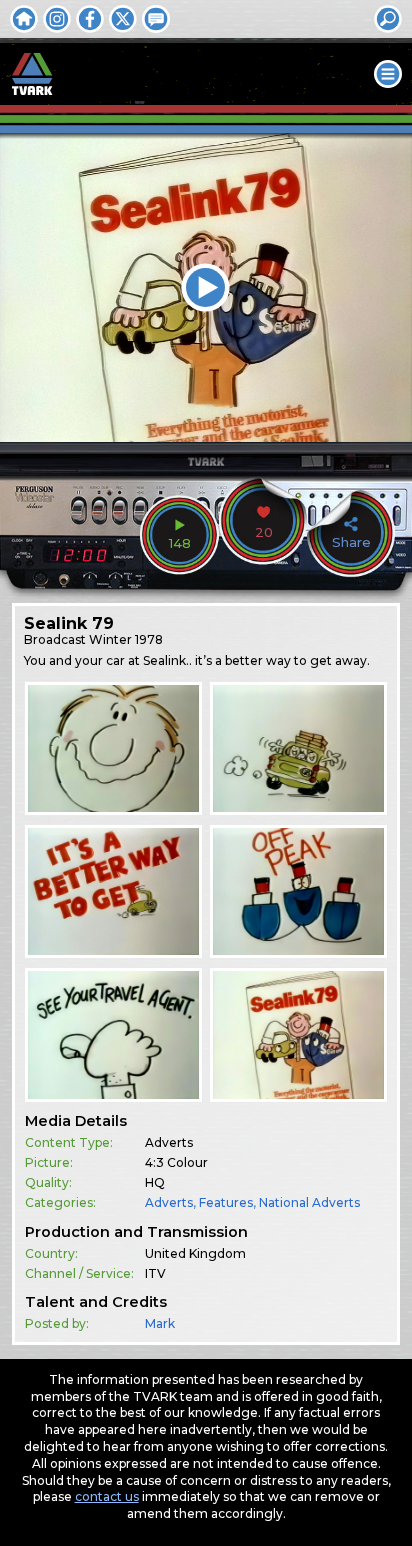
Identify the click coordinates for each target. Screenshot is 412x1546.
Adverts (169, 1202)
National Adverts (309, 1202)
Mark (160, 1323)
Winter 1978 (126, 639)
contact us (107, 1496)
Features (226, 1202)
